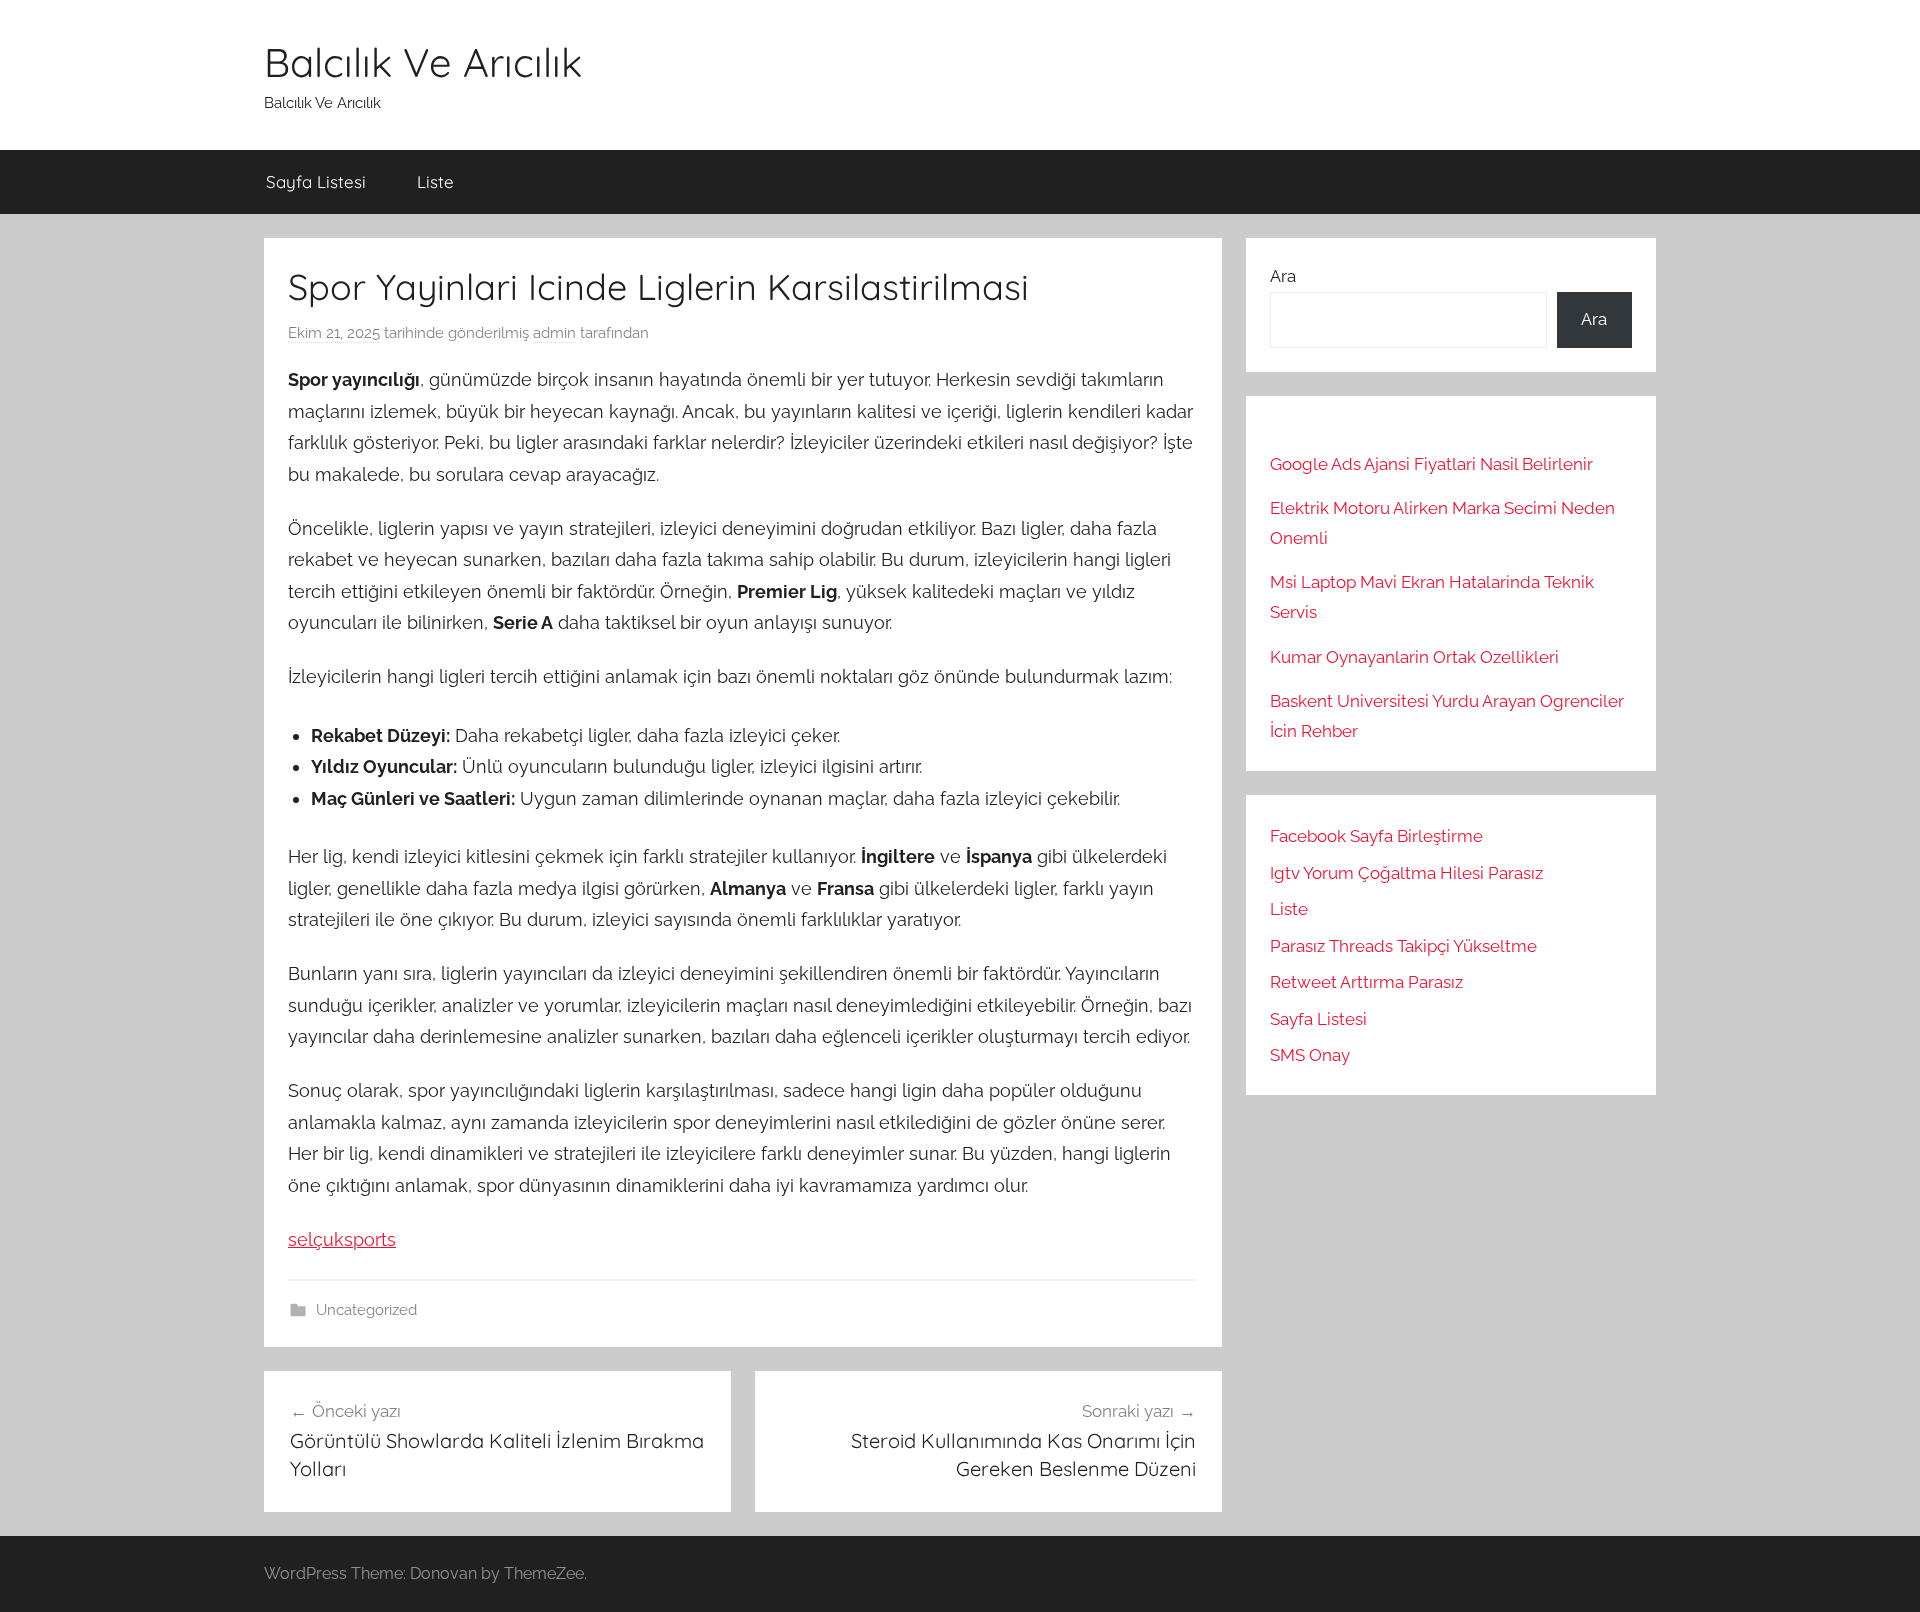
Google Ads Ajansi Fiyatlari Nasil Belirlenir (1431, 464)
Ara (1283, 276)
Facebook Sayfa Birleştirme (1376, 836)
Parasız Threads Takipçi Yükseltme (1403, 946)
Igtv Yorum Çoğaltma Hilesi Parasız (1406, 873)
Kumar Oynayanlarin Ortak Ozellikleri (1414, 657)
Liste (435, 181)
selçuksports (342, 1239)
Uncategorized (366, 1310)
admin (554, 333)
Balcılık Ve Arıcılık (423, 62)
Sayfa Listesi (316, 181)
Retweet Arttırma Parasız (1366, 982)
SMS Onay (1310, 1055)
